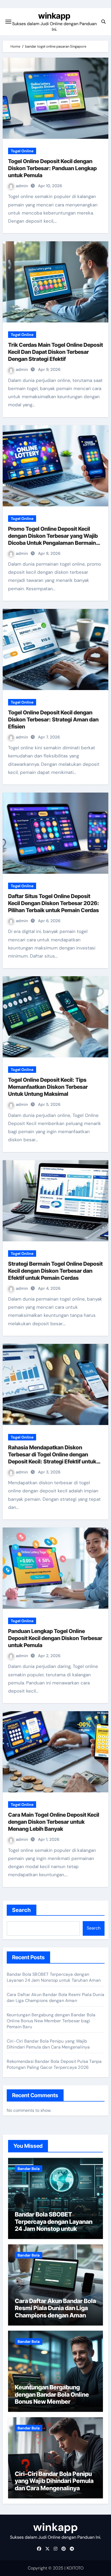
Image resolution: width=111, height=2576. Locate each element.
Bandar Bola (29, 2169)
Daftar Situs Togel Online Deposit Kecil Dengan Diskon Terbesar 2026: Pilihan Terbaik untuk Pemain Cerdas (54, 903)
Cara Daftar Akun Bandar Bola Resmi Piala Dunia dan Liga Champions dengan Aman (55, 1998)
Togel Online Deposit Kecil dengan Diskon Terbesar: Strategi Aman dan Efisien (53, 720)
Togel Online (22, 151)
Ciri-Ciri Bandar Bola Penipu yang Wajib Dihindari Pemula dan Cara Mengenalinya (48, 2044)
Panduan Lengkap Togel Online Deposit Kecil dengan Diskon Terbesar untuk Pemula (55, 1638)
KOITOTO (75, 2568)
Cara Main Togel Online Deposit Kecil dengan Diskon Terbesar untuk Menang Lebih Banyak (54, 1822)
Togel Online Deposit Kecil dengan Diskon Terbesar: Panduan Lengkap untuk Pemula (52, 168)
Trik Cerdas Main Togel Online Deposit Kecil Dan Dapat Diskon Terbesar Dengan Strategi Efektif (55, 352)
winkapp (54, 16)
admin (22, 186)
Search (22, 1910)
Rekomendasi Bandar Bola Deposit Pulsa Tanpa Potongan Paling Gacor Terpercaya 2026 (54, 2064)
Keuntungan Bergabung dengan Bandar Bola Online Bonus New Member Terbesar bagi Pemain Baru (51, 2021)
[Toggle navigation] (8, 22)
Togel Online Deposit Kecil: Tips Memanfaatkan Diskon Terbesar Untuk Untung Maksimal (48, 1087)
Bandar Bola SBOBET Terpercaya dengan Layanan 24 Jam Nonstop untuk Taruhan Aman (54, 1977)
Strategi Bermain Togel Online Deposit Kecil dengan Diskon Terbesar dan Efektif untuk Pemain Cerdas (55, 1271)
